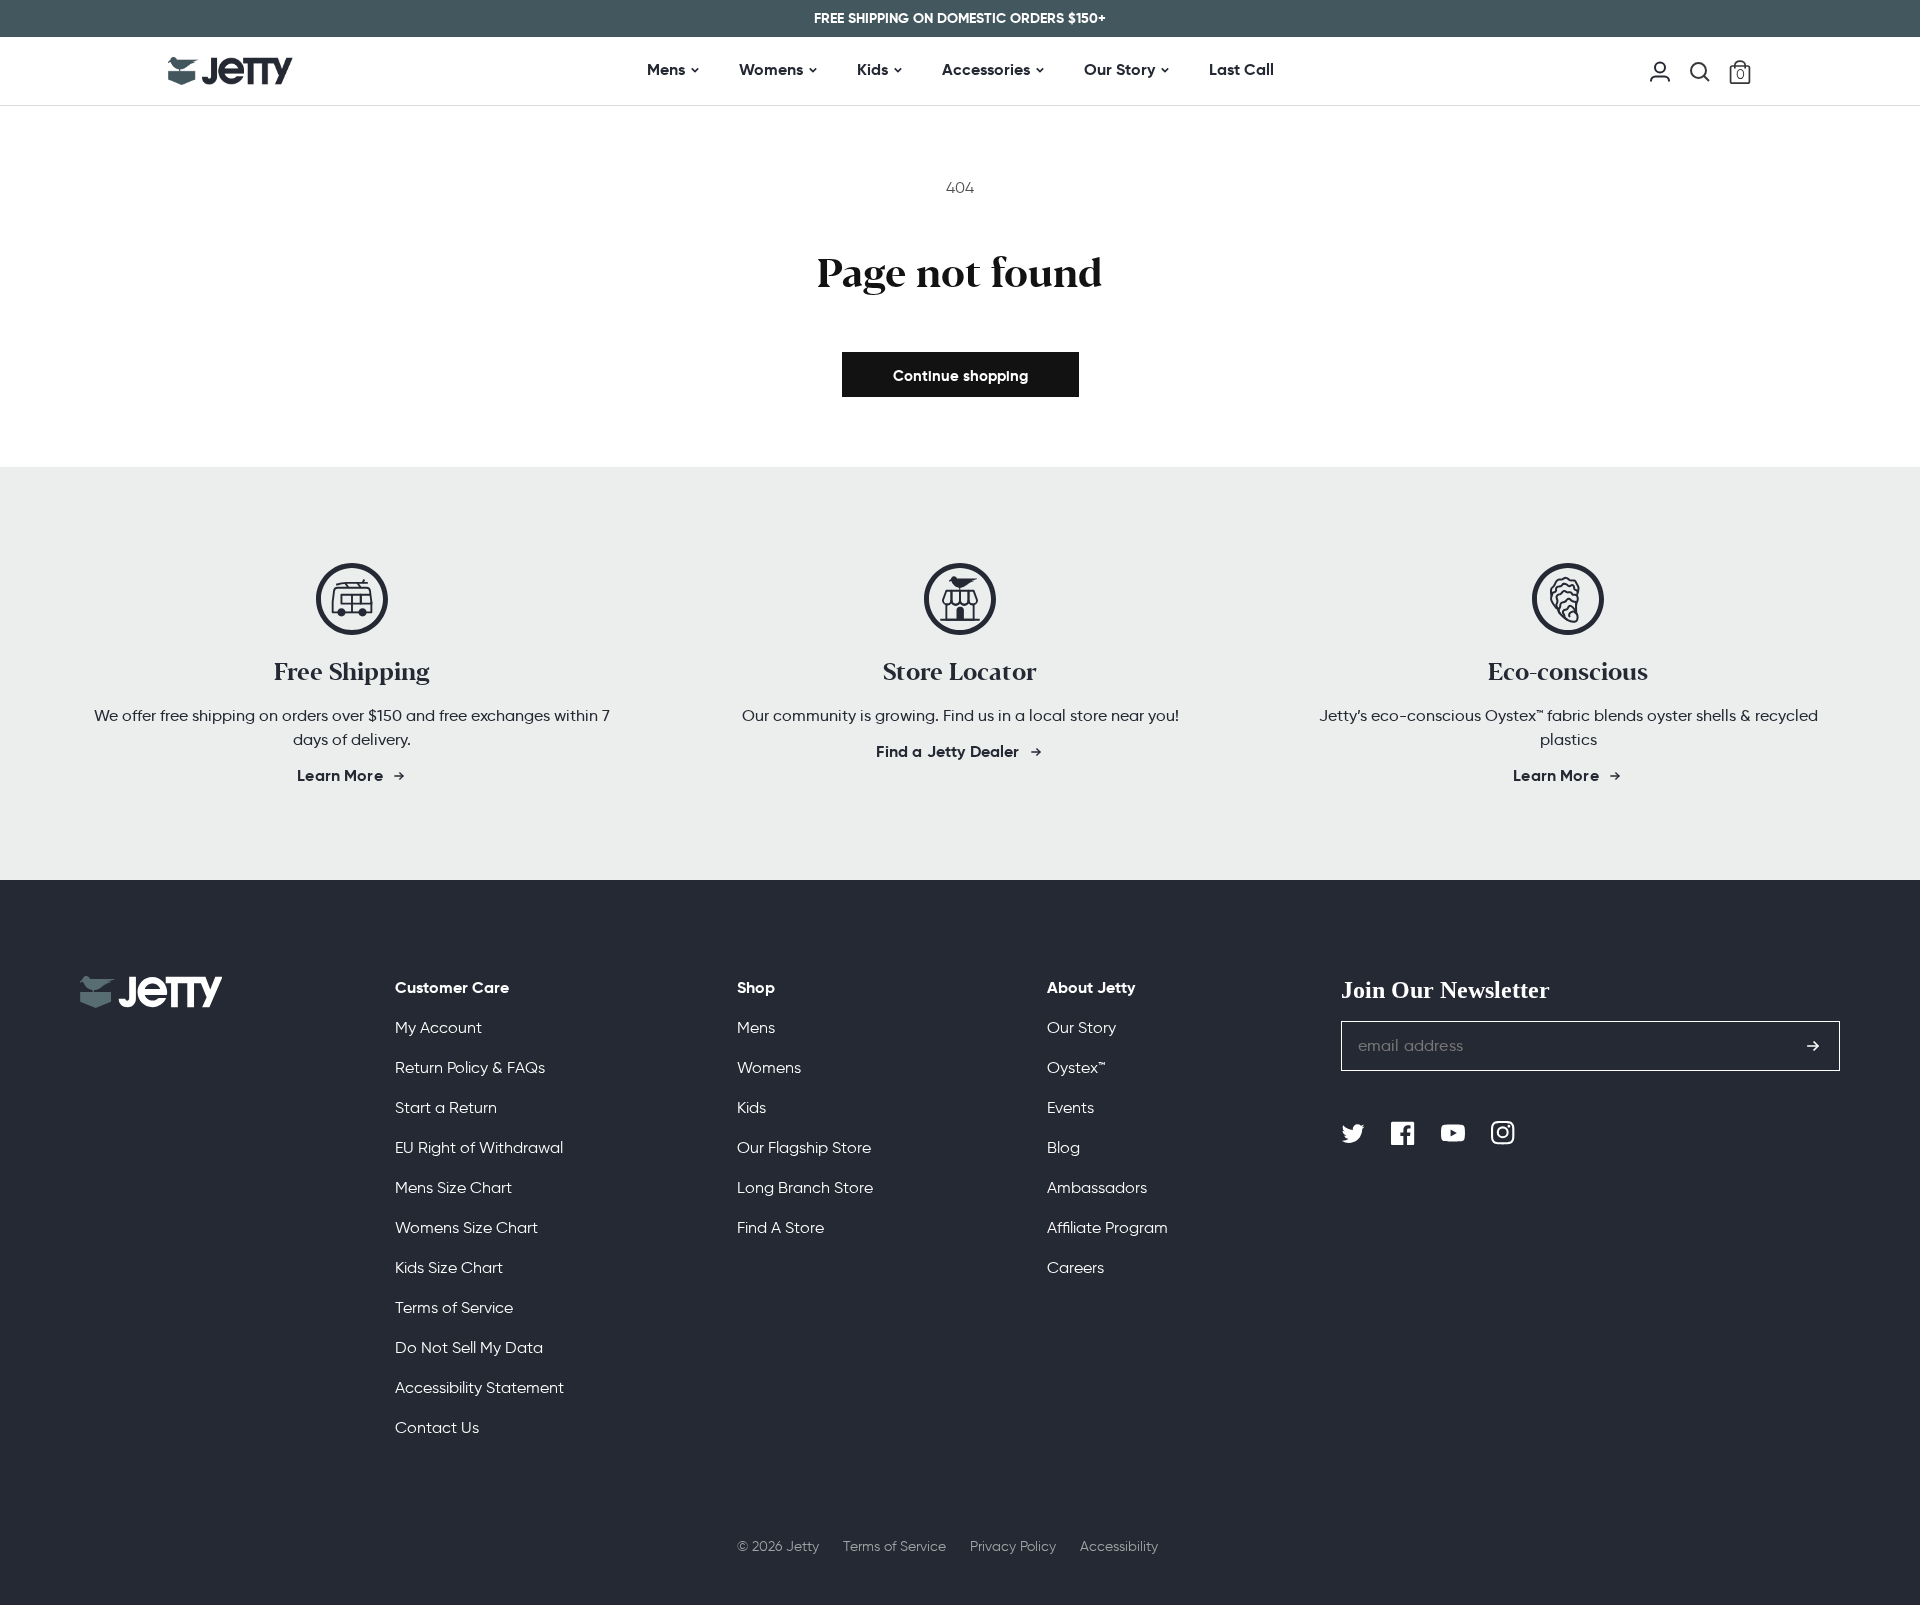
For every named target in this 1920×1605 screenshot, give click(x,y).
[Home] (230, 71)
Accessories (986, 69)
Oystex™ (1076, 1067)
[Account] (1660, 69)
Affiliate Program (1107, 1227)
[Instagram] (1505, 1134)
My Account (438, 1027)
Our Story (1119, 69)
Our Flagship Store (804, 1147)
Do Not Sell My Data (469, 1347)
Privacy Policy (1013, 1546)
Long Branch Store (805, 1187)
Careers (1075, 1267)
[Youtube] (1455, 1134)
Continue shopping (960, 375)
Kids (872, 69)
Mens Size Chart (453, 1187)
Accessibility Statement (479, 1387)
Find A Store (780, 1227)
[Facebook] (1405, 1134)
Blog (1063, 1147)
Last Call (1241, 69)
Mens (666, 69)
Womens (771, 69)
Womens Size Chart (466, 1227)
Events (1070, 1107)
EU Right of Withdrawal (479, 1147)
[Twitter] (1355, 1134)
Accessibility (1119, 1546)
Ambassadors (1097, 1187)
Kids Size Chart (449, 1267)
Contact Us (437, 1427)
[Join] (1813, 1046)
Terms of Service (454, 1307)
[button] (1700, 72)
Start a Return (446, 1107)
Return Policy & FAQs (470, 1067)
